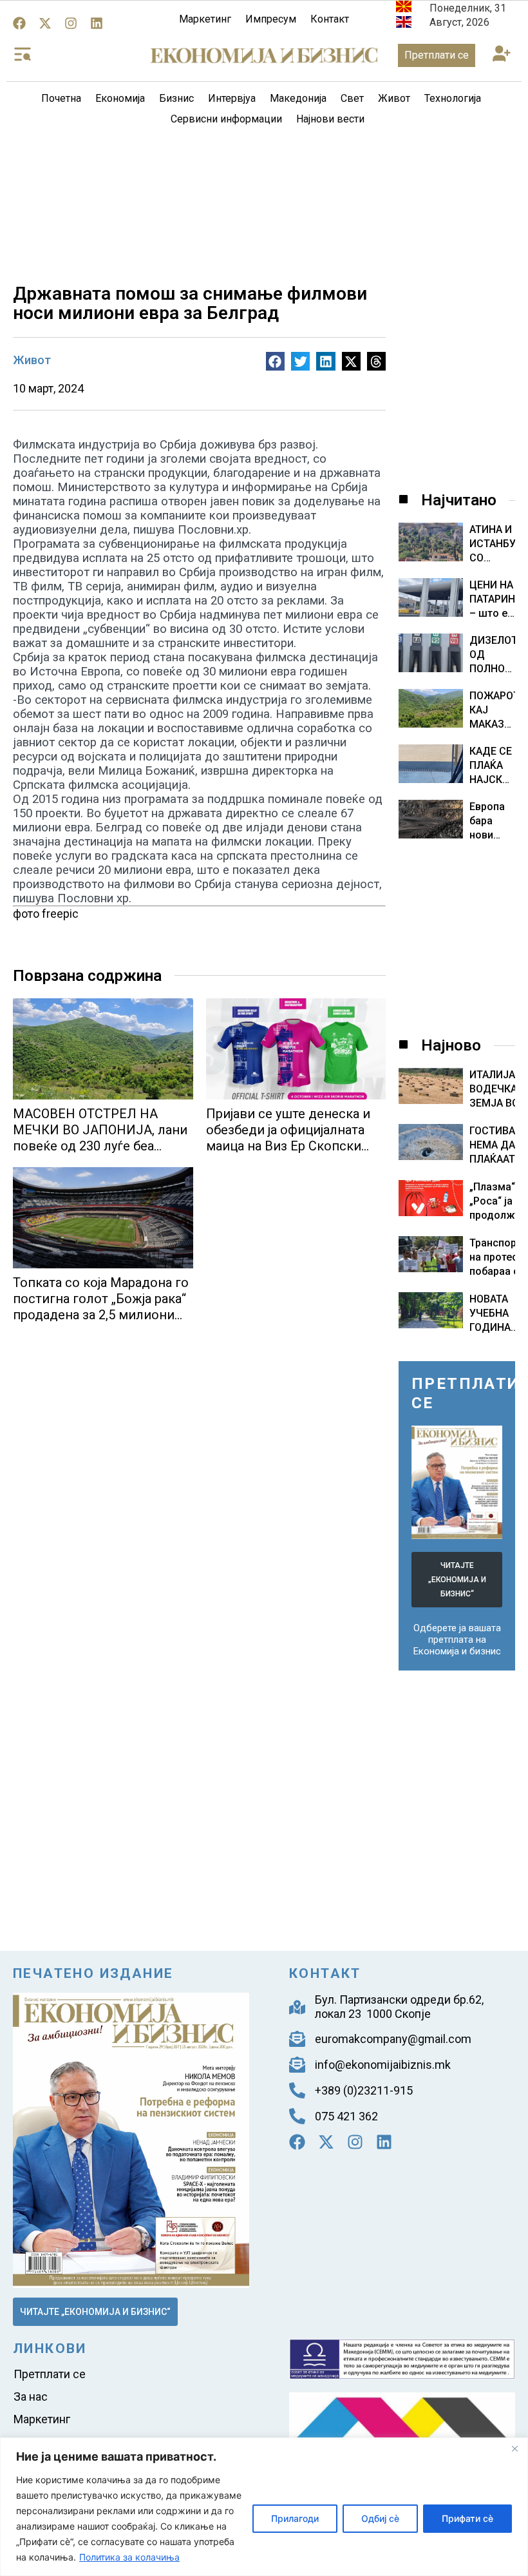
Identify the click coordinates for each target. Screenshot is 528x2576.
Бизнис (176, 98)
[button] (501, 54)
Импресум (271, 19)
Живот (394, 98)
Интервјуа (232, 98)
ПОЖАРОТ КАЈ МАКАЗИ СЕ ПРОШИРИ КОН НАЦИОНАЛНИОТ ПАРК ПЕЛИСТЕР (492, 711)
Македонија (298, 98)
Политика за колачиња (129, 2557)
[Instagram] (71, 23)
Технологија (453, 98)
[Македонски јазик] (404, 9)
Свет (352, 98)
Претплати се (50, 2374)
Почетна (61, 98)
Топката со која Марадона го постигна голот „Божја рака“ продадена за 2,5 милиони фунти (101, 1307)
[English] (404, 24)
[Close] (514, 2448)
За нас (31, 2397)
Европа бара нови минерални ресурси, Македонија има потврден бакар (492, 821)
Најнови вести (330, 119)
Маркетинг (205, 19)
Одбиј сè (380, 2518)
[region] (264, 2507)
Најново (451, 1045)
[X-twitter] (45, 23)
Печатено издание (93, 1973)
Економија (120, 98)
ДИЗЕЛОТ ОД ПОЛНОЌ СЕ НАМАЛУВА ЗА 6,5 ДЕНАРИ (492, 655)
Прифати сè (467, 2518)
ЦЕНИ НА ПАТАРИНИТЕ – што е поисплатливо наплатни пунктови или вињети (492, 600)
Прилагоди (295, 2518)
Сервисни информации (226, 119)
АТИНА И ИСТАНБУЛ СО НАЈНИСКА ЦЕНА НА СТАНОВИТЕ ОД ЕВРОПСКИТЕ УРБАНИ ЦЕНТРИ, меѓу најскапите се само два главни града (492, 544)
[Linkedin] (97, 23)
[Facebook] (19, 23)
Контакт (330, 19)
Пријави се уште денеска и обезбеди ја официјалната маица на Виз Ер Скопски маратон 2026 (288, 1138)
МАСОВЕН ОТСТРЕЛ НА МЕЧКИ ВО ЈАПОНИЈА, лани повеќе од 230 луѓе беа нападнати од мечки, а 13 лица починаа (100, 1146)
